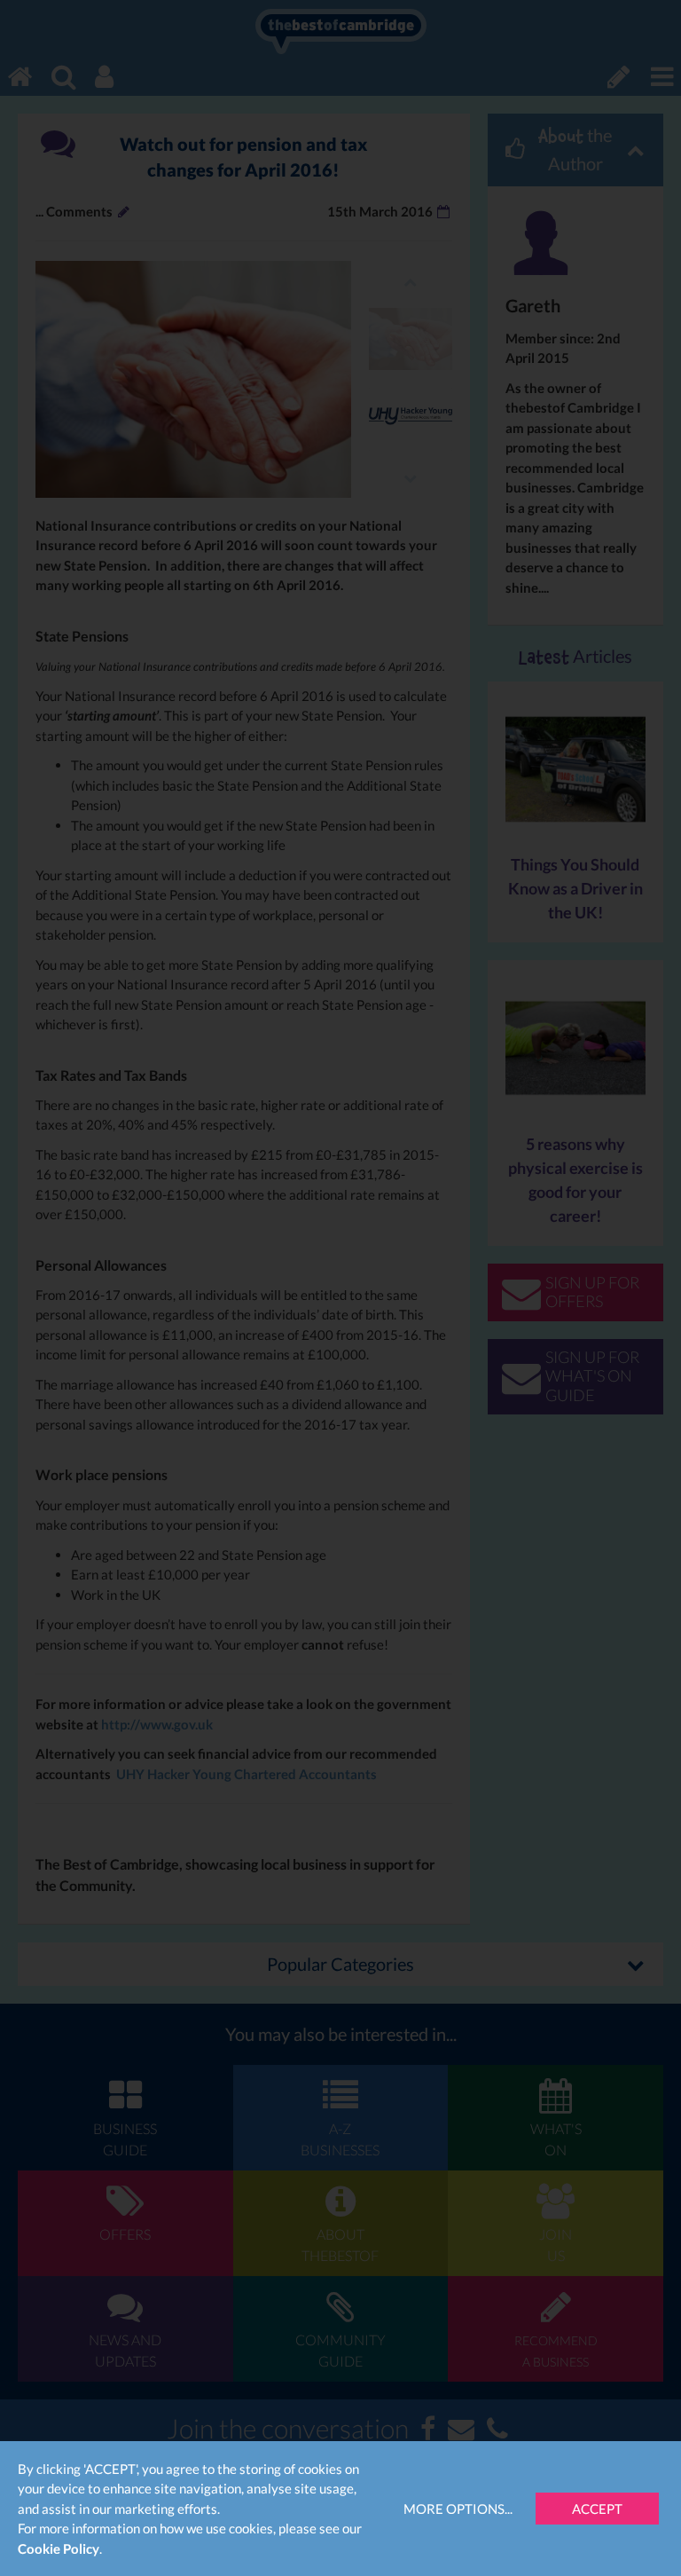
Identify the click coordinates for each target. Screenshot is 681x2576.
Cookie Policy (59, 2548)
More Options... (458, 2509)
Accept (597, 2509)
